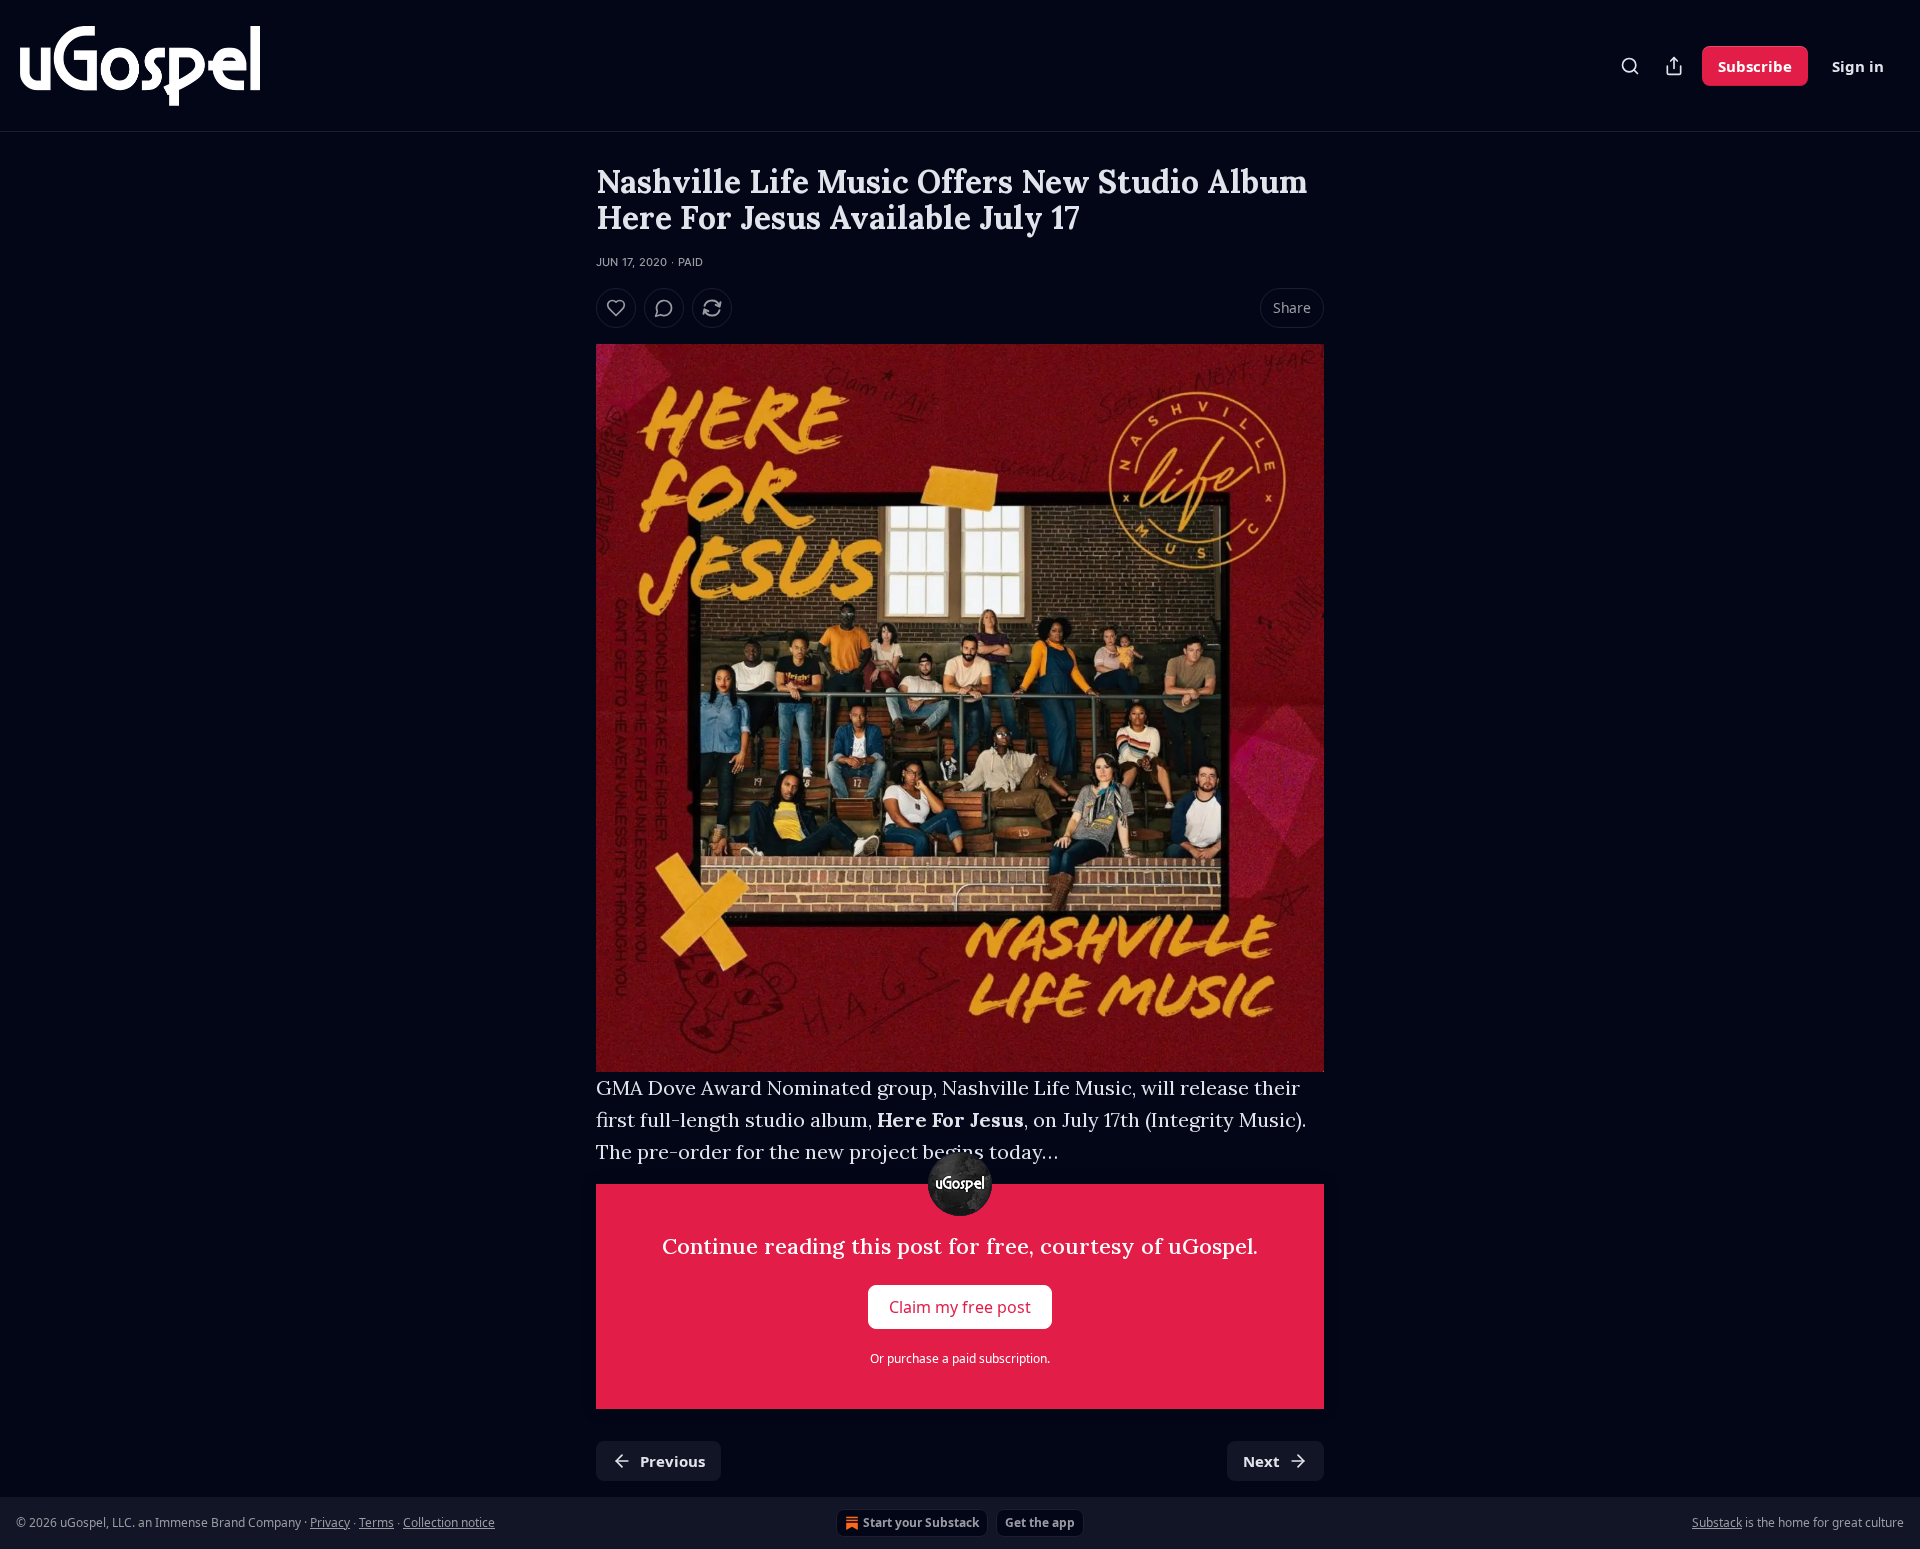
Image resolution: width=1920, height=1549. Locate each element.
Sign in (1858, 66)
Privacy (330, 1522)
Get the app (1040, 1522)
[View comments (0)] (664, 308)
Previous (672, 1461)
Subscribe (1755, 66)
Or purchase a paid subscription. (960, 1358)
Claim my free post (960, 1307)
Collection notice (449, 1522)
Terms (376, 1522)
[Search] (1630, 66)
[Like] (616, 308)
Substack (1717, 1522)
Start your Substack (921, 1522)
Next (1261, 1461)
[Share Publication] (1674, 66)
